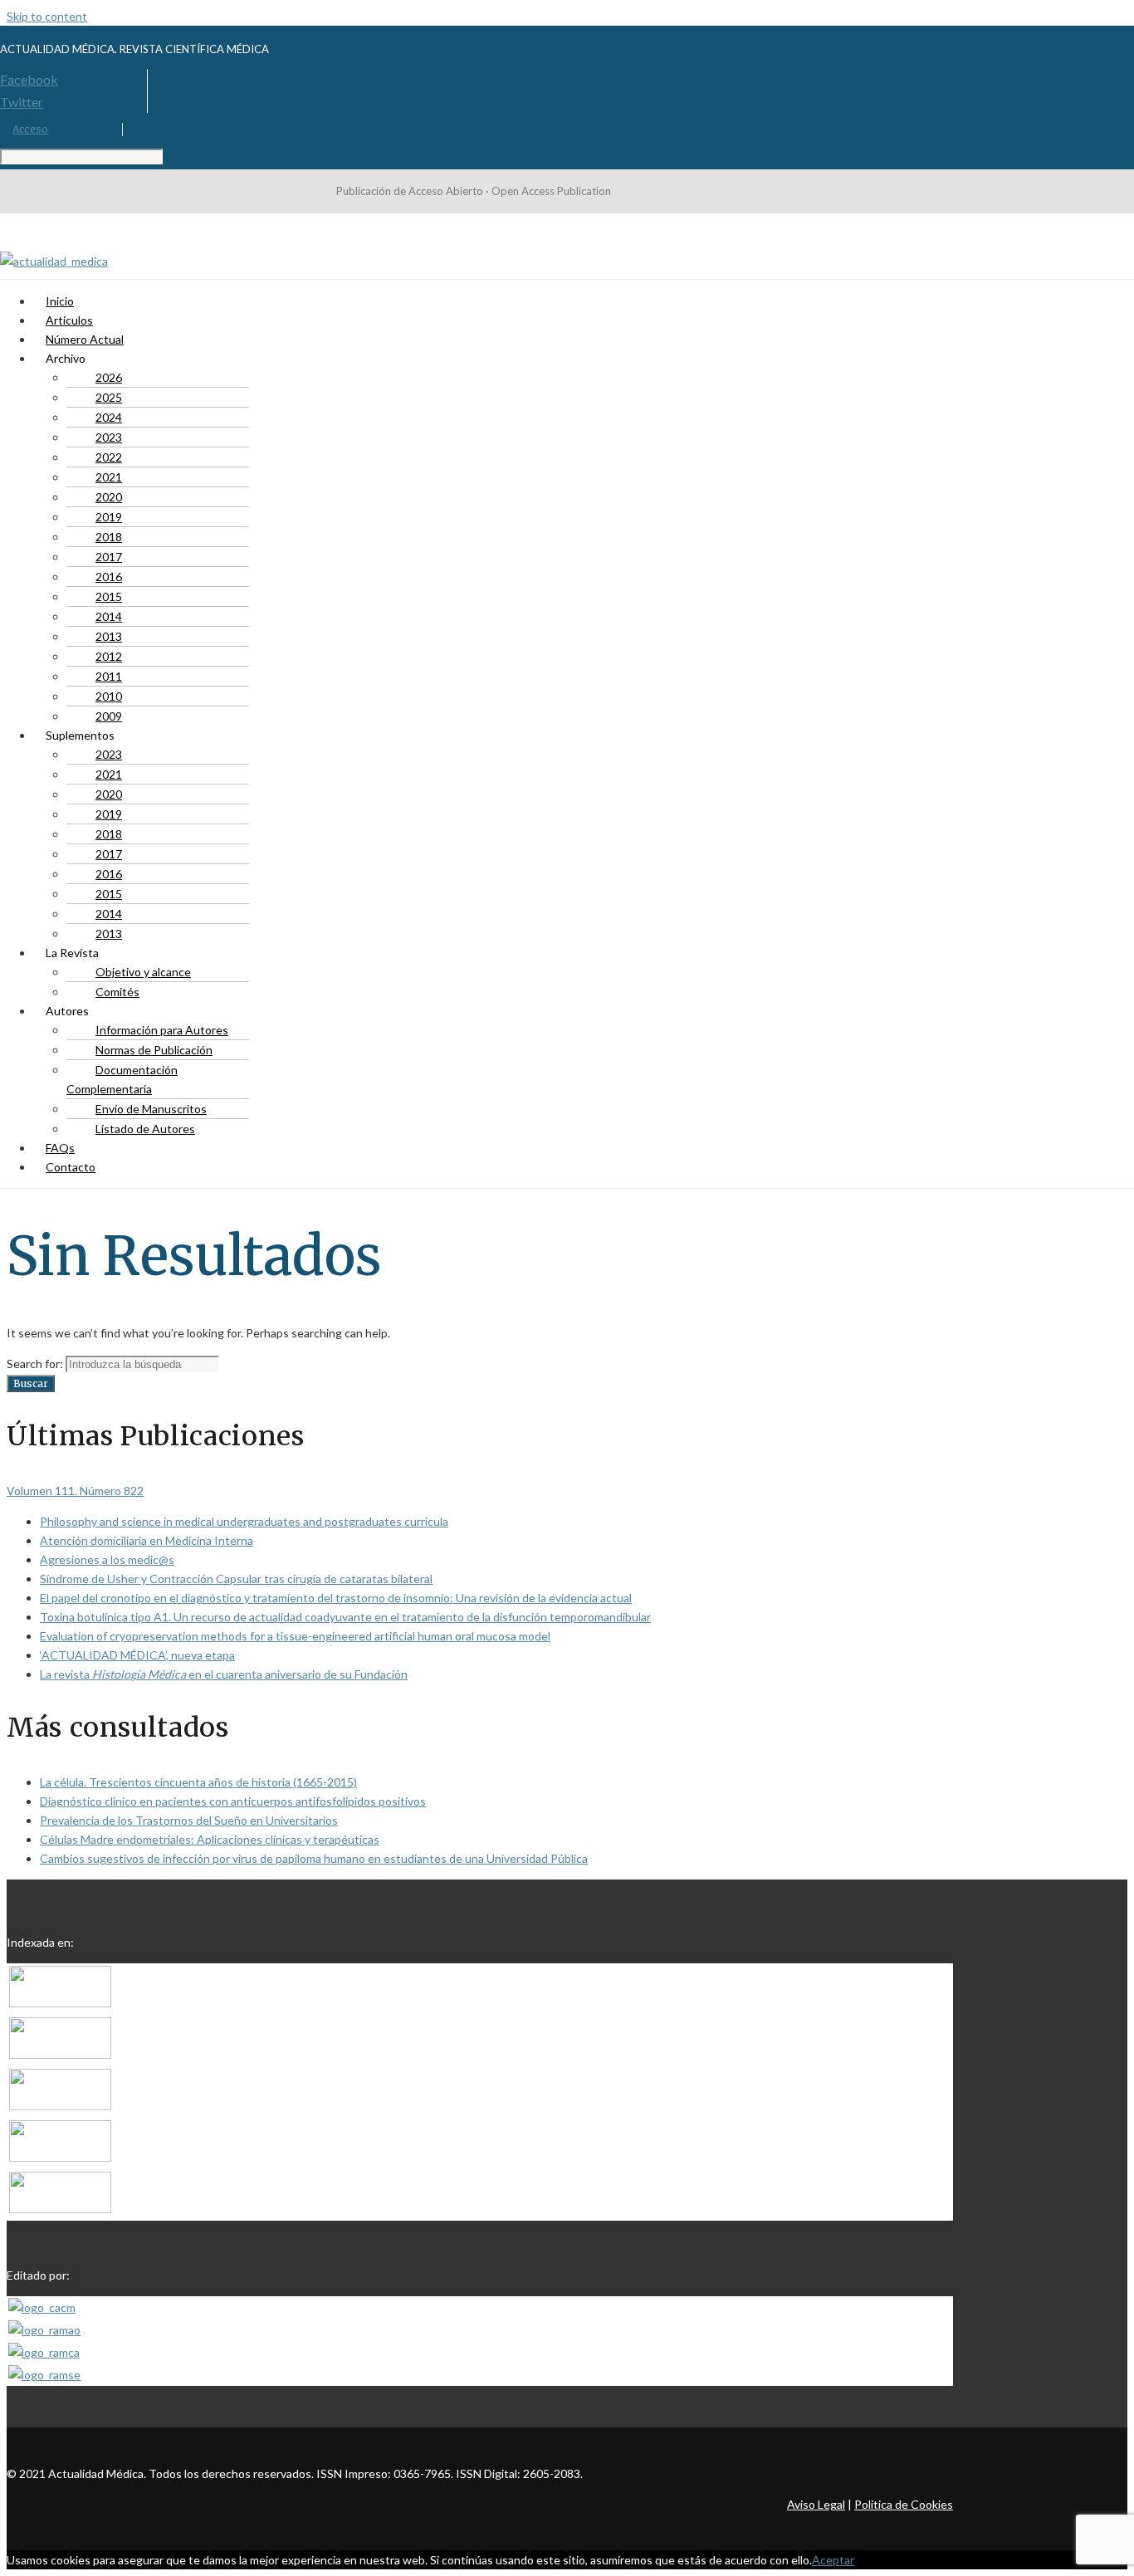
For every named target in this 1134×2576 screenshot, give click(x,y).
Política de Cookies (904, 2504)
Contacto (71, 1167)
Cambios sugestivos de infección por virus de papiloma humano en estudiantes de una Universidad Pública (314, 1858)
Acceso (30, 129)
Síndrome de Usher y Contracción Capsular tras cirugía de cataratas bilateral (236, 1579)
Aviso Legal (816, 2504)
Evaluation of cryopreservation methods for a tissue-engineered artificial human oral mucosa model (295, 1636)
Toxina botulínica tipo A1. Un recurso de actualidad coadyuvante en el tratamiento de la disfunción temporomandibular (345, 1617)
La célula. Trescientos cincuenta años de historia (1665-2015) (198, 1782)
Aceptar (833, 2560)
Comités (117, 992)
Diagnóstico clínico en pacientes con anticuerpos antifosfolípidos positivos (233, 1801)
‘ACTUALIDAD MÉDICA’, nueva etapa (137, 1655)
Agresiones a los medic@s (107, 1559)
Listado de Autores (145, 1129)
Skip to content (47, 16)
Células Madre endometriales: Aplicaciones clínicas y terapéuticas (210, 1839)
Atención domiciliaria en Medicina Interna (147, 1540)
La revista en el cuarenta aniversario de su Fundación (224, 1674)
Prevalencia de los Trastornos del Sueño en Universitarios (189, 1820)
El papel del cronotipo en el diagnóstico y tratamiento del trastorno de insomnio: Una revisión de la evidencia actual (336, 1598)
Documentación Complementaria (122, 1079)
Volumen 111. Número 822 (75, 1491)
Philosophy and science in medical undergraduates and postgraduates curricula (244, 1521)
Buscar (31, 1383)
